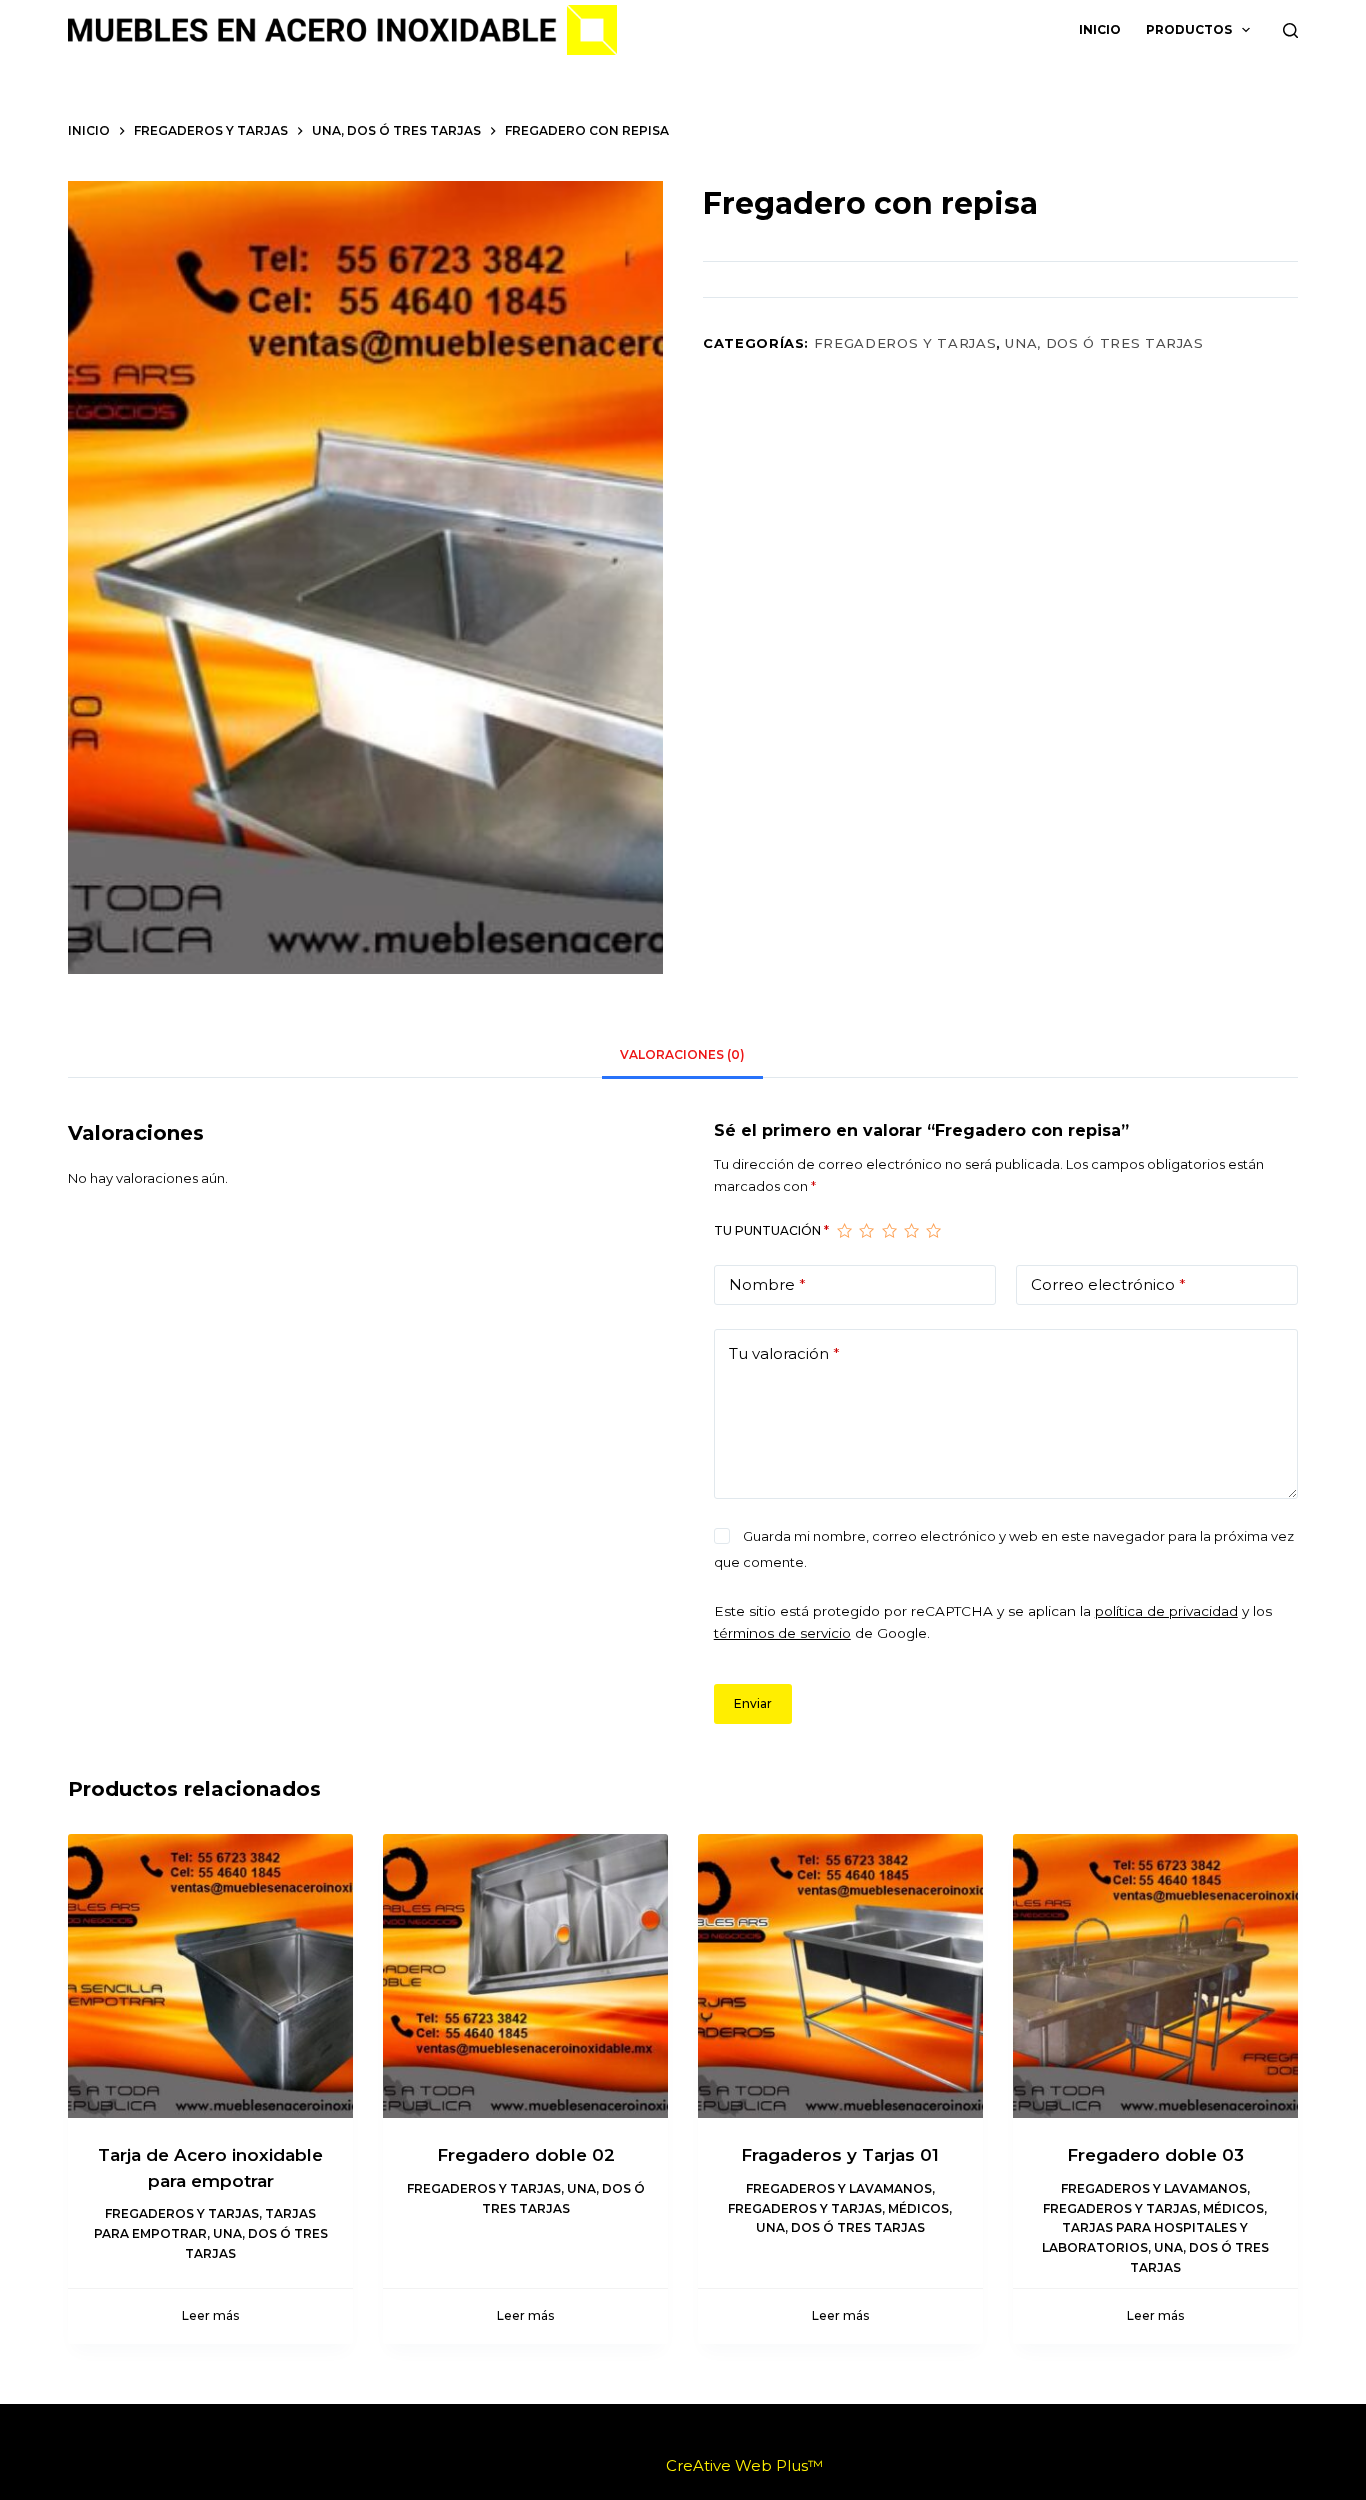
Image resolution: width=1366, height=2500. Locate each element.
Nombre (767, 1284)
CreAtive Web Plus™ (744, 2465)
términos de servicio (782, 1633)
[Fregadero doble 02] (525, 1976)
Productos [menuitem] (1189, 29)
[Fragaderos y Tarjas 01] (840, 1976)
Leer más (210, 2315)
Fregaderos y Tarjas (905, 343)
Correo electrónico (1108, 1284)
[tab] (682, 1055)
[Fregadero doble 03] (1155, 1976)
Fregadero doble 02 (526, 2155)
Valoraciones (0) (682, 1054)
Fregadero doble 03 (1155, 2155)
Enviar (753, 1703)
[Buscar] (1290, 30)
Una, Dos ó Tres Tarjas (1104, 343)
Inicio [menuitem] (1100, 29)
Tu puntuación (771, 1230)
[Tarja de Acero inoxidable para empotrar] (210, 1976)
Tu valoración (784, 1353)
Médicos (918, 2208)
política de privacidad (1166, 1611)
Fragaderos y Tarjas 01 (840, 2155)
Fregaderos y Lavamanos (839, 2188)
